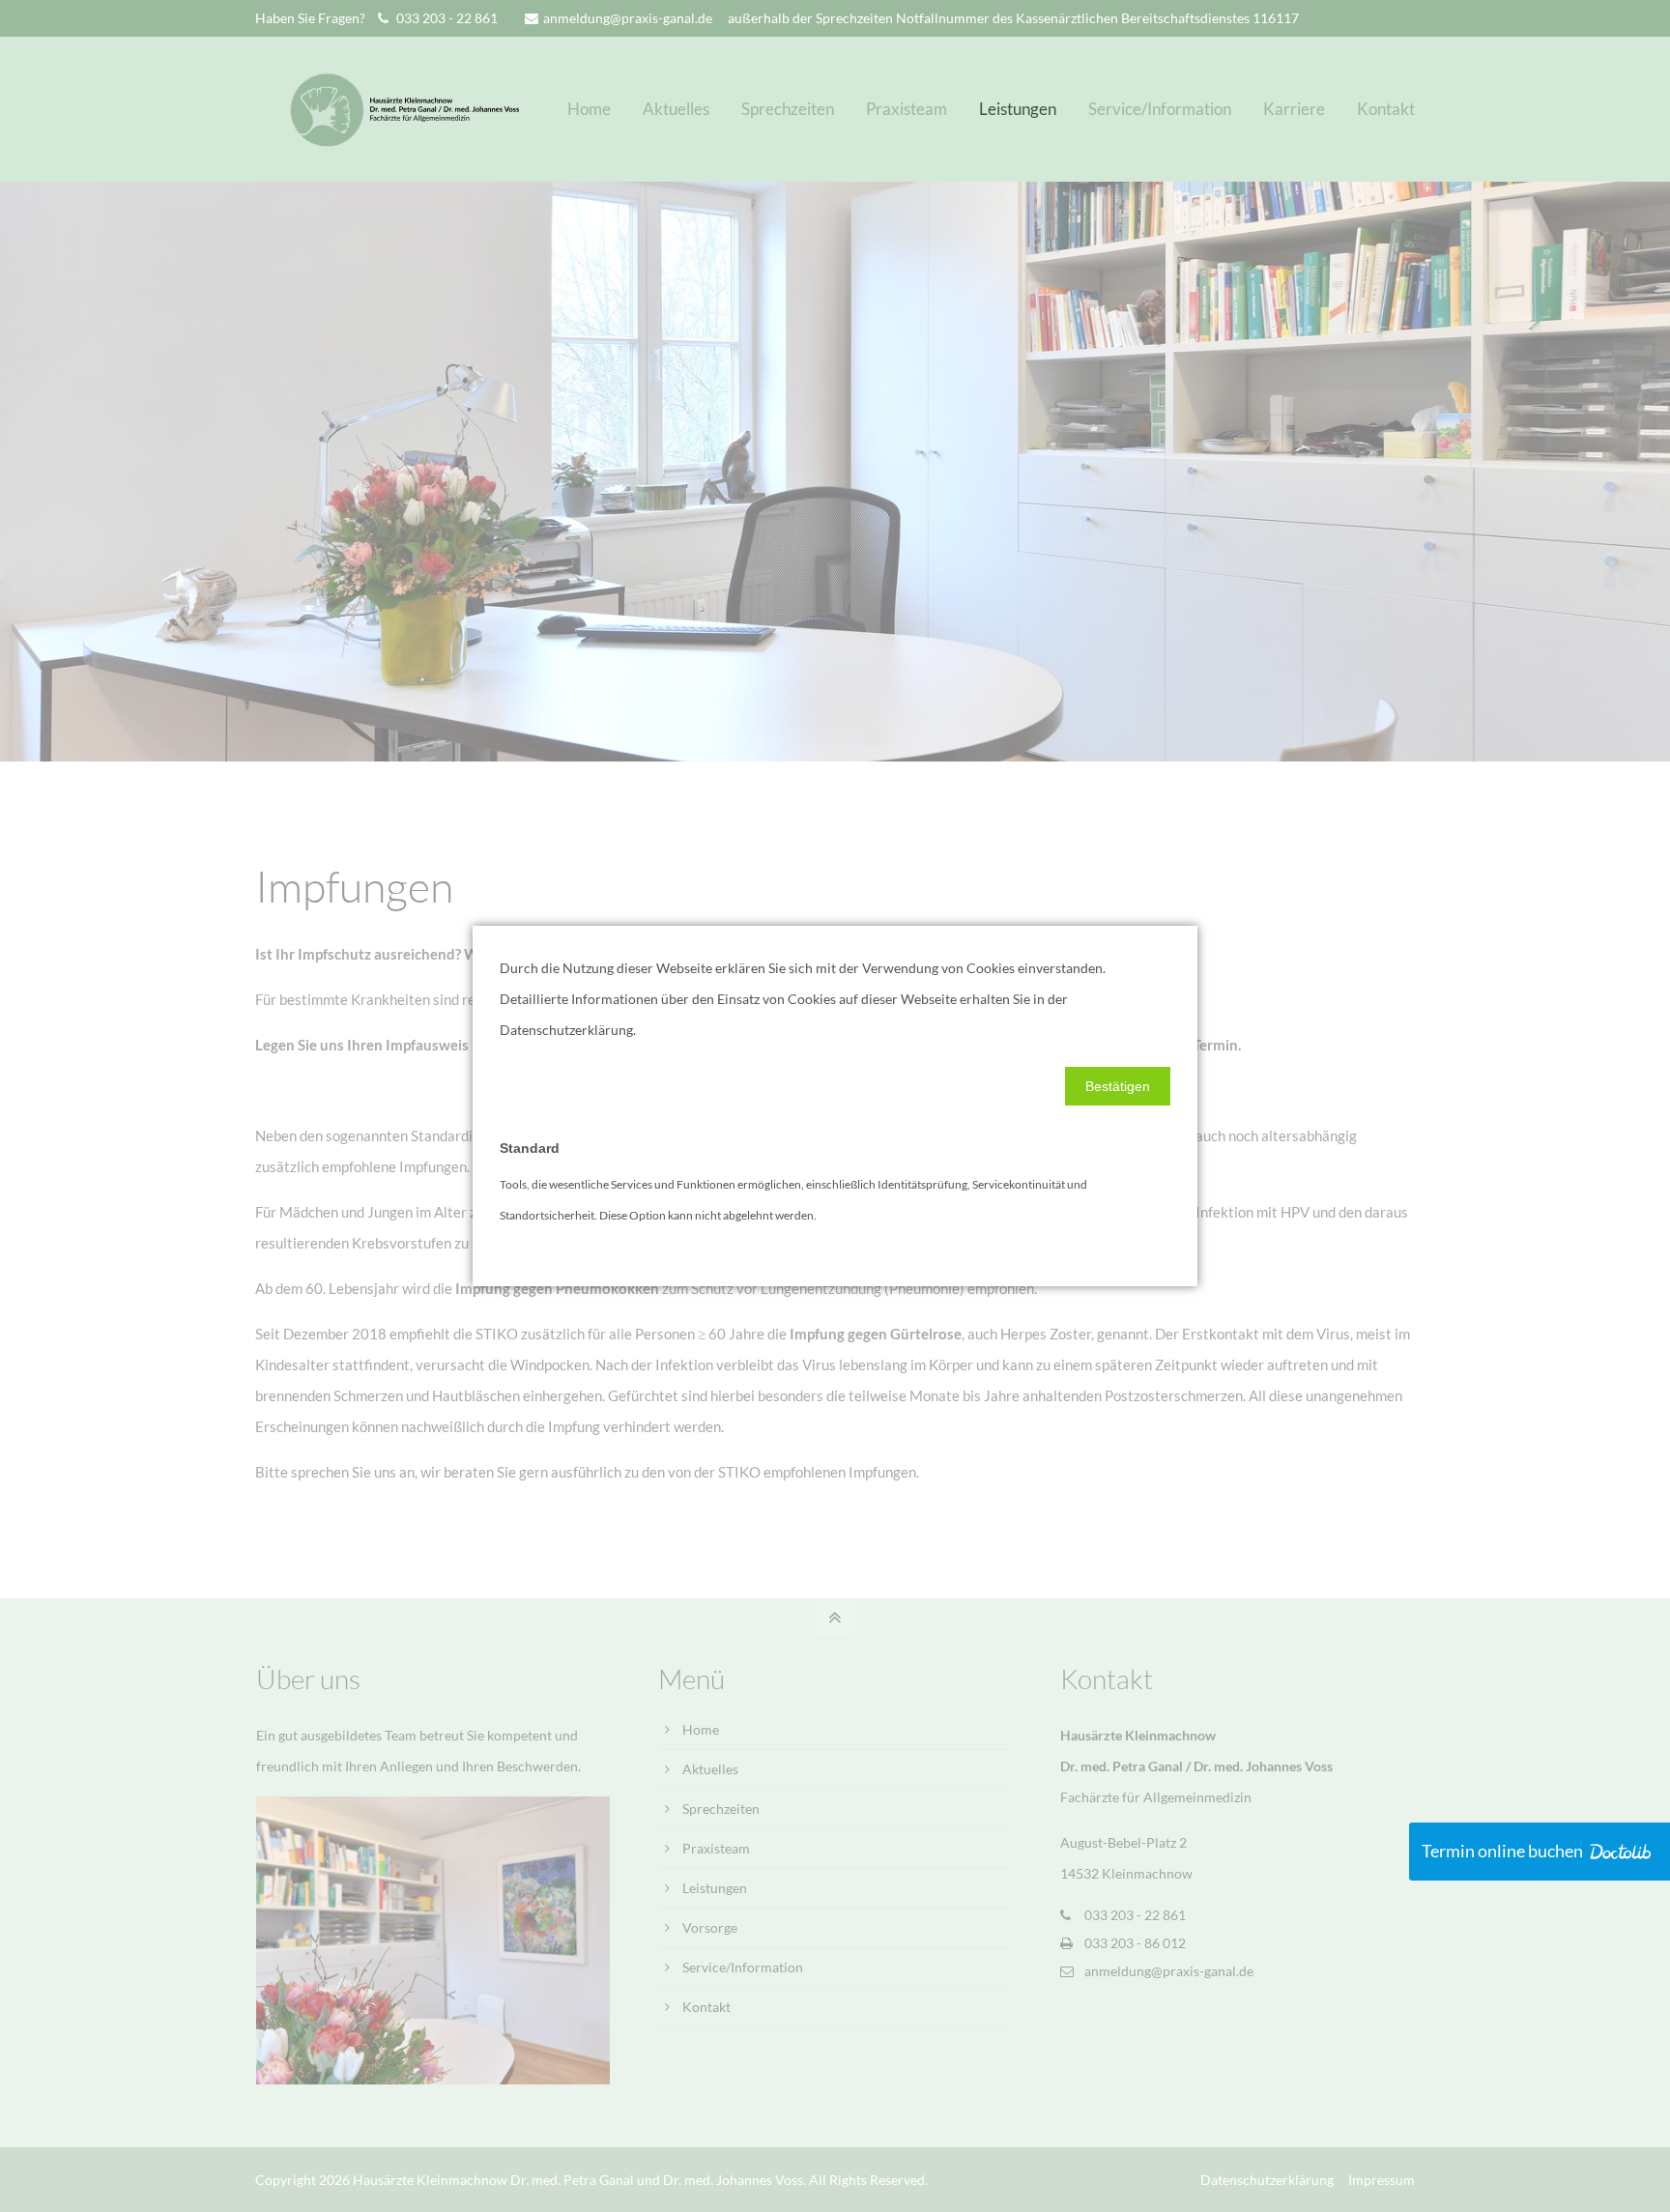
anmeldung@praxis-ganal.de (628, 18)
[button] (1118, 1086)
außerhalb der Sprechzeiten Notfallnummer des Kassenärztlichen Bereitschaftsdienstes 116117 (1013, 18)
